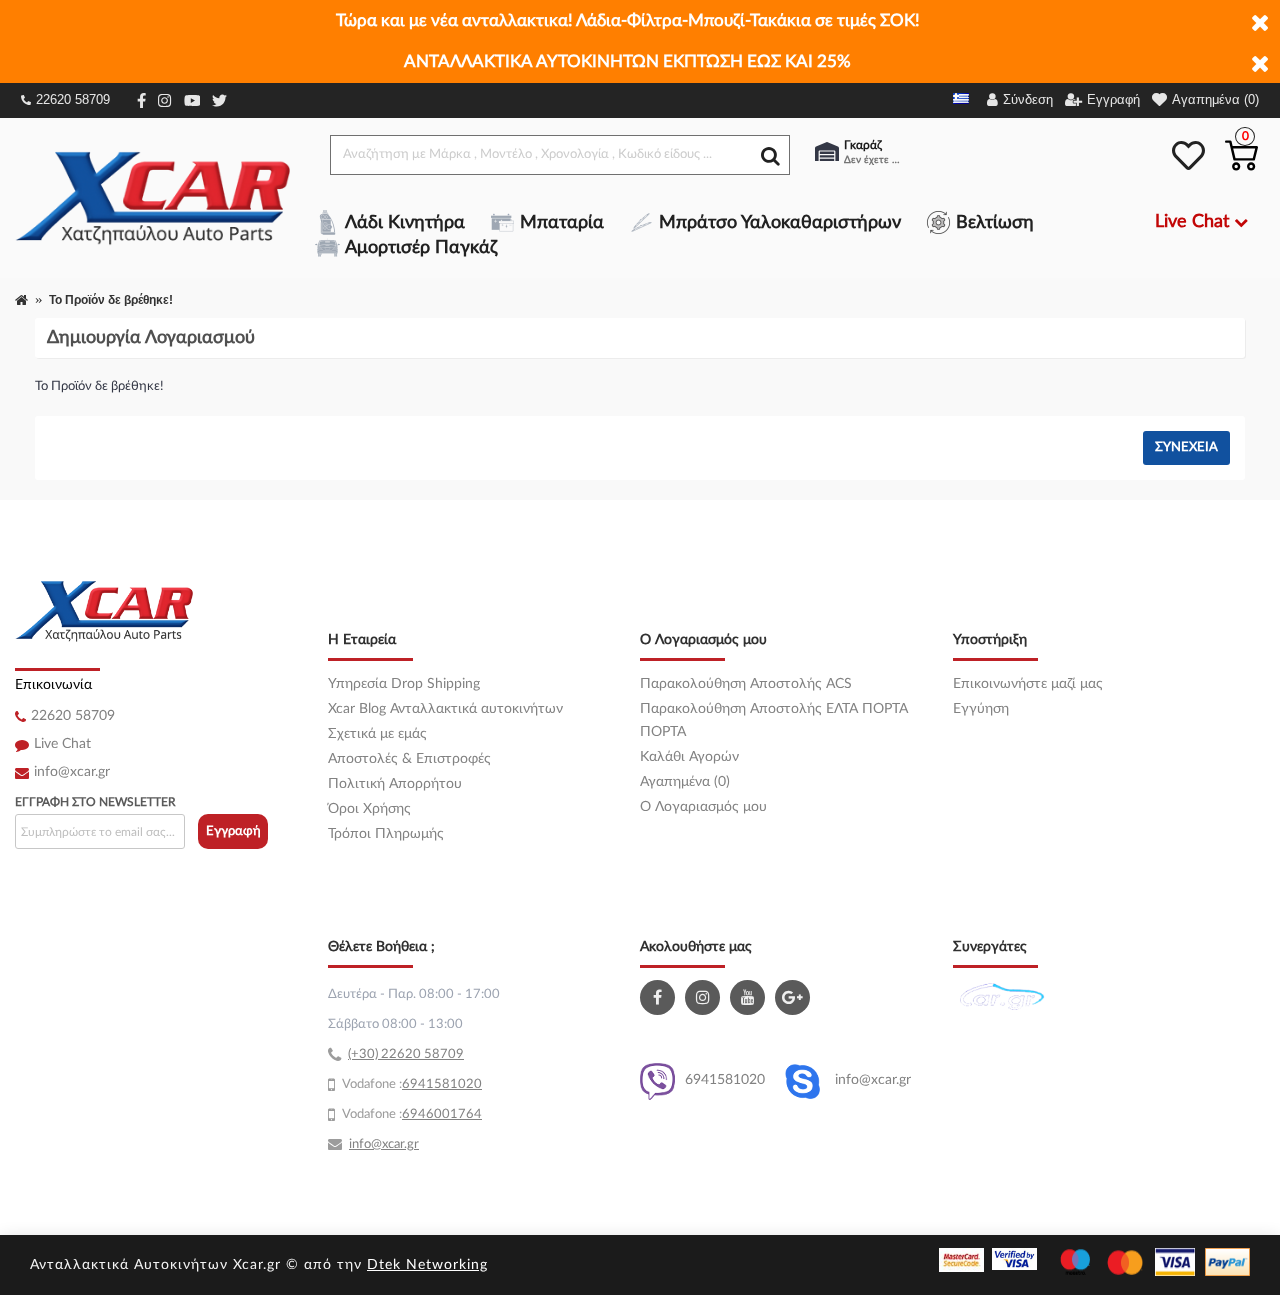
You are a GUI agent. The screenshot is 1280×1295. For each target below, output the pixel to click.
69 (410, 1084)
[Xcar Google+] (795, 997)
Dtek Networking (427, 1265)
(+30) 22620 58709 (406, 1054)
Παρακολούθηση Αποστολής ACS (746, 684)
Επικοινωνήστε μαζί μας (1028, 684)
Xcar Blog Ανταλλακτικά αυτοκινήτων (445, 709)
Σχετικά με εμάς (377, 734)
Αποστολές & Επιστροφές (409, 759)
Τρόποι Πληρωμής (386, 834)
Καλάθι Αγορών (689, 757)
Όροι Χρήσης (369, 809)
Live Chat (62, 744)
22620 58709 (73, 99)
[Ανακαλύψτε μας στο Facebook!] (660, 997)
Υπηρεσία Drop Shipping (404, 684)
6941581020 (725, 1080)
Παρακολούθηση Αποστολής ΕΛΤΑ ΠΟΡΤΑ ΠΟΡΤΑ (774, 720)
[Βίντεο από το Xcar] (750, 997)
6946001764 (442, 1114)
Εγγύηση (981, 709)
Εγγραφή (233, 831)
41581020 (450, 1084)
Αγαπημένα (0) (685, 782)
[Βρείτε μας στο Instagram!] (705, 997)
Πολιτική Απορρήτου (395, 784)
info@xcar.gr (72, 772)
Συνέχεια (1186, 447)
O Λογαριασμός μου (703, 807)
